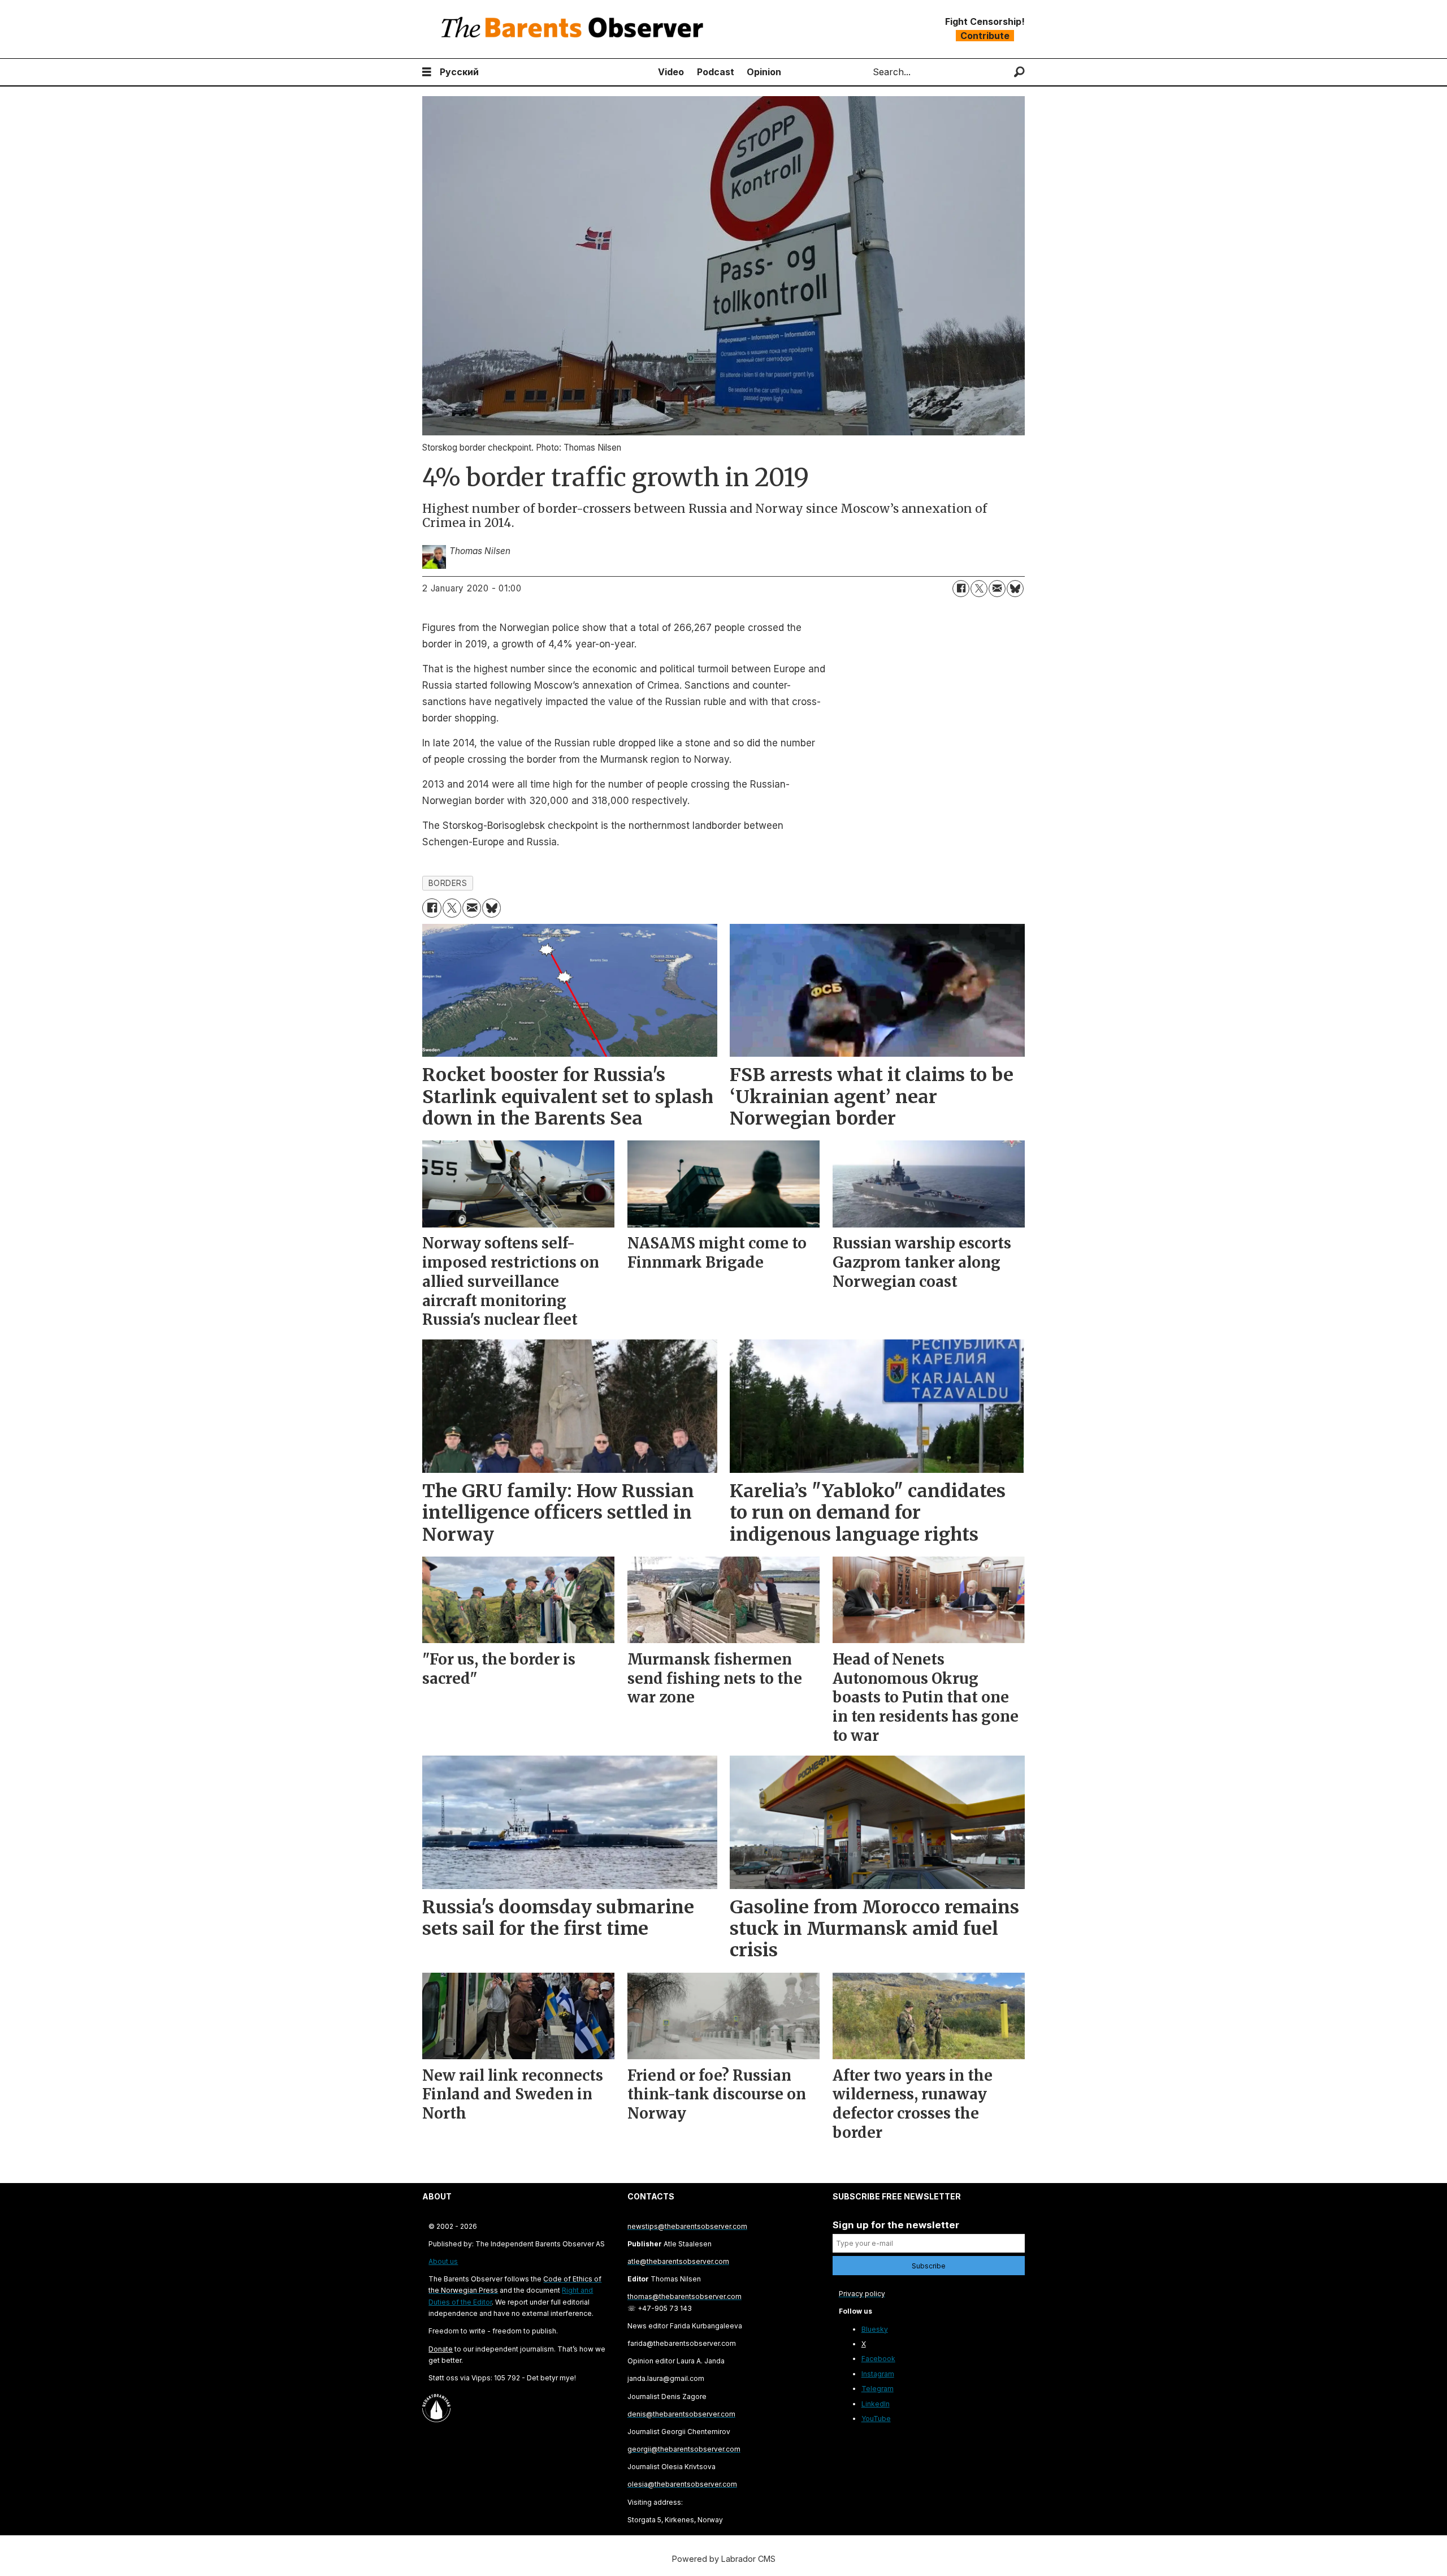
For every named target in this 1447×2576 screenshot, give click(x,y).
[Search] (1019, 72)
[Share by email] (997, 589)
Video (671, 72)
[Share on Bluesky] (1015, 589)
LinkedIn (876, 2404)
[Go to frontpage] (575, 29)
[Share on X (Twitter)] (979, 589)
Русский (459, 72)
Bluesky (875, 2329)
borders (448, 883)
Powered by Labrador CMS (724, 2559)
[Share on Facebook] (961, 589)
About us (443, 2261)
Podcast (716, 72)
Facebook (878, 2359)
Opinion (764, 72)
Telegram (878, 2389)
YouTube (876, 2419)
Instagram (878, 2374)
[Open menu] (427, 72)
